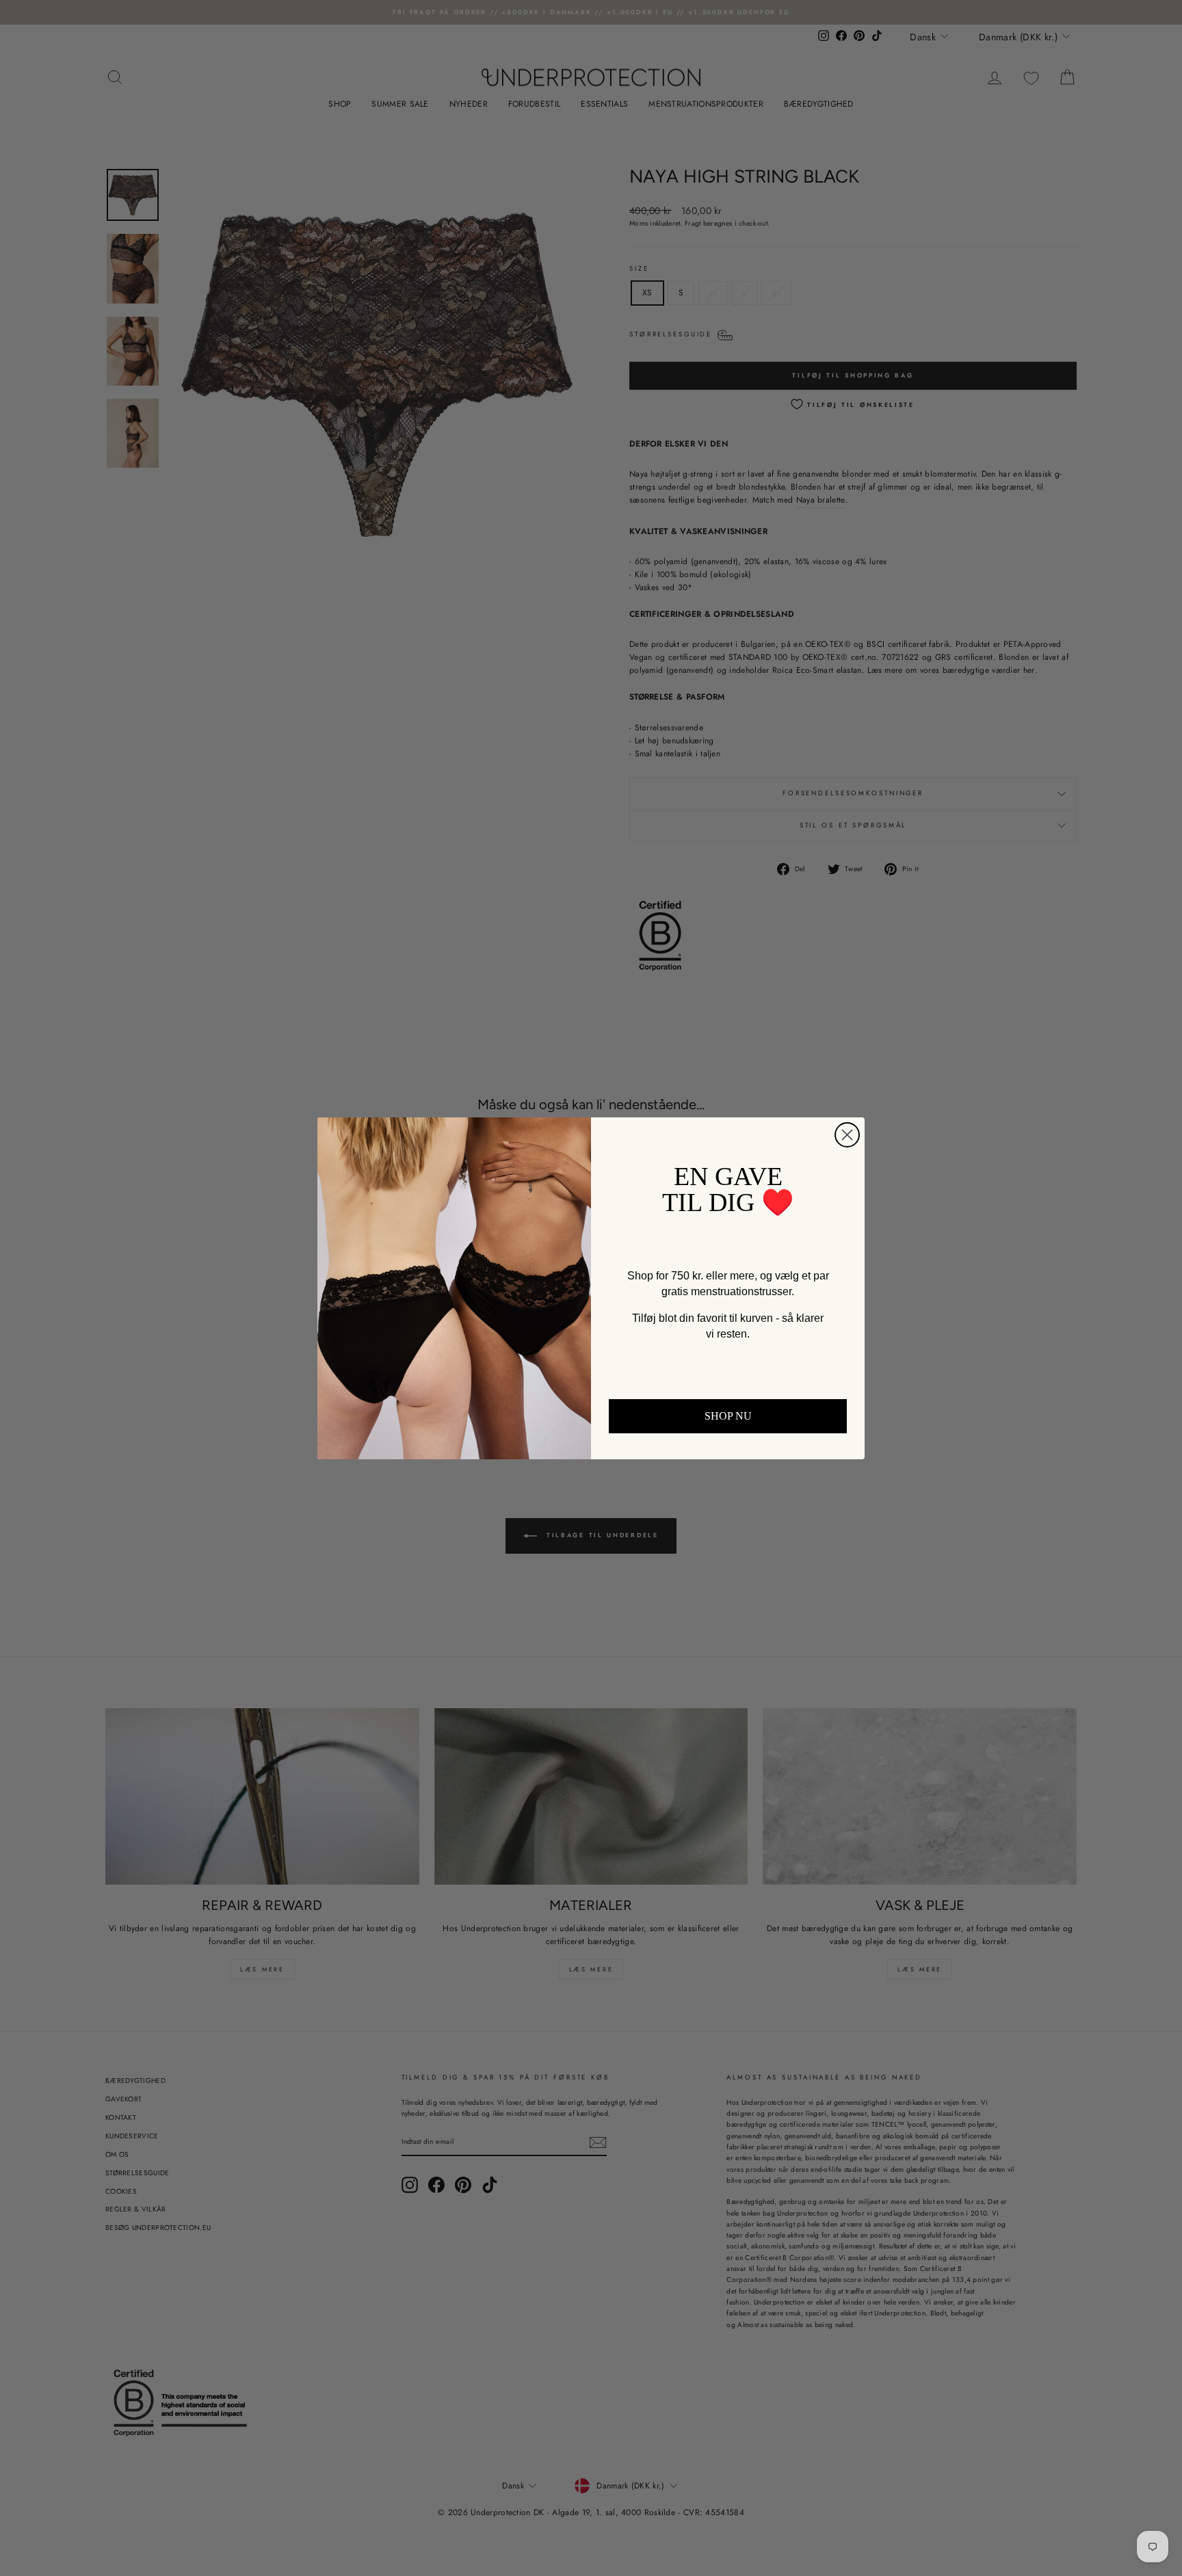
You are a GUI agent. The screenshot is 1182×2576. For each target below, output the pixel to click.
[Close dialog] (847, 1135)
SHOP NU (728, 1416)
